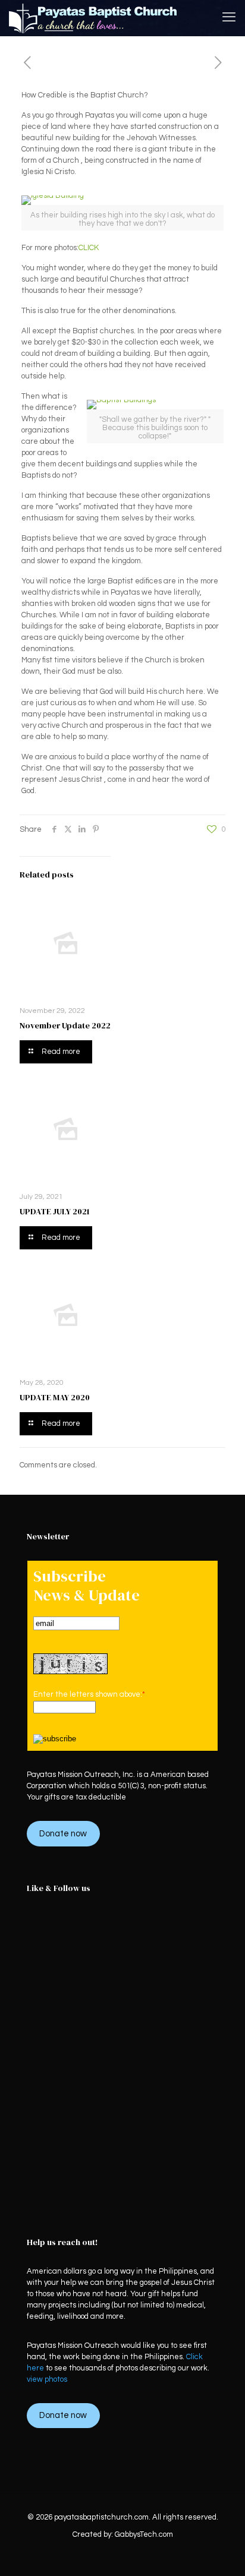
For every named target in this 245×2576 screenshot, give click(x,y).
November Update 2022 (65, 1025)
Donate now (63, 1834)
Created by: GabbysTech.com (123, 2534)
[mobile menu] (229, 18)
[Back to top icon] (221, 2552)
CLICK (89, 248)
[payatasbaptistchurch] (93, 18)
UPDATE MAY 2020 (55, 1397)
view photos (47, 2379)
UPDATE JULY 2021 (55, 1211)
